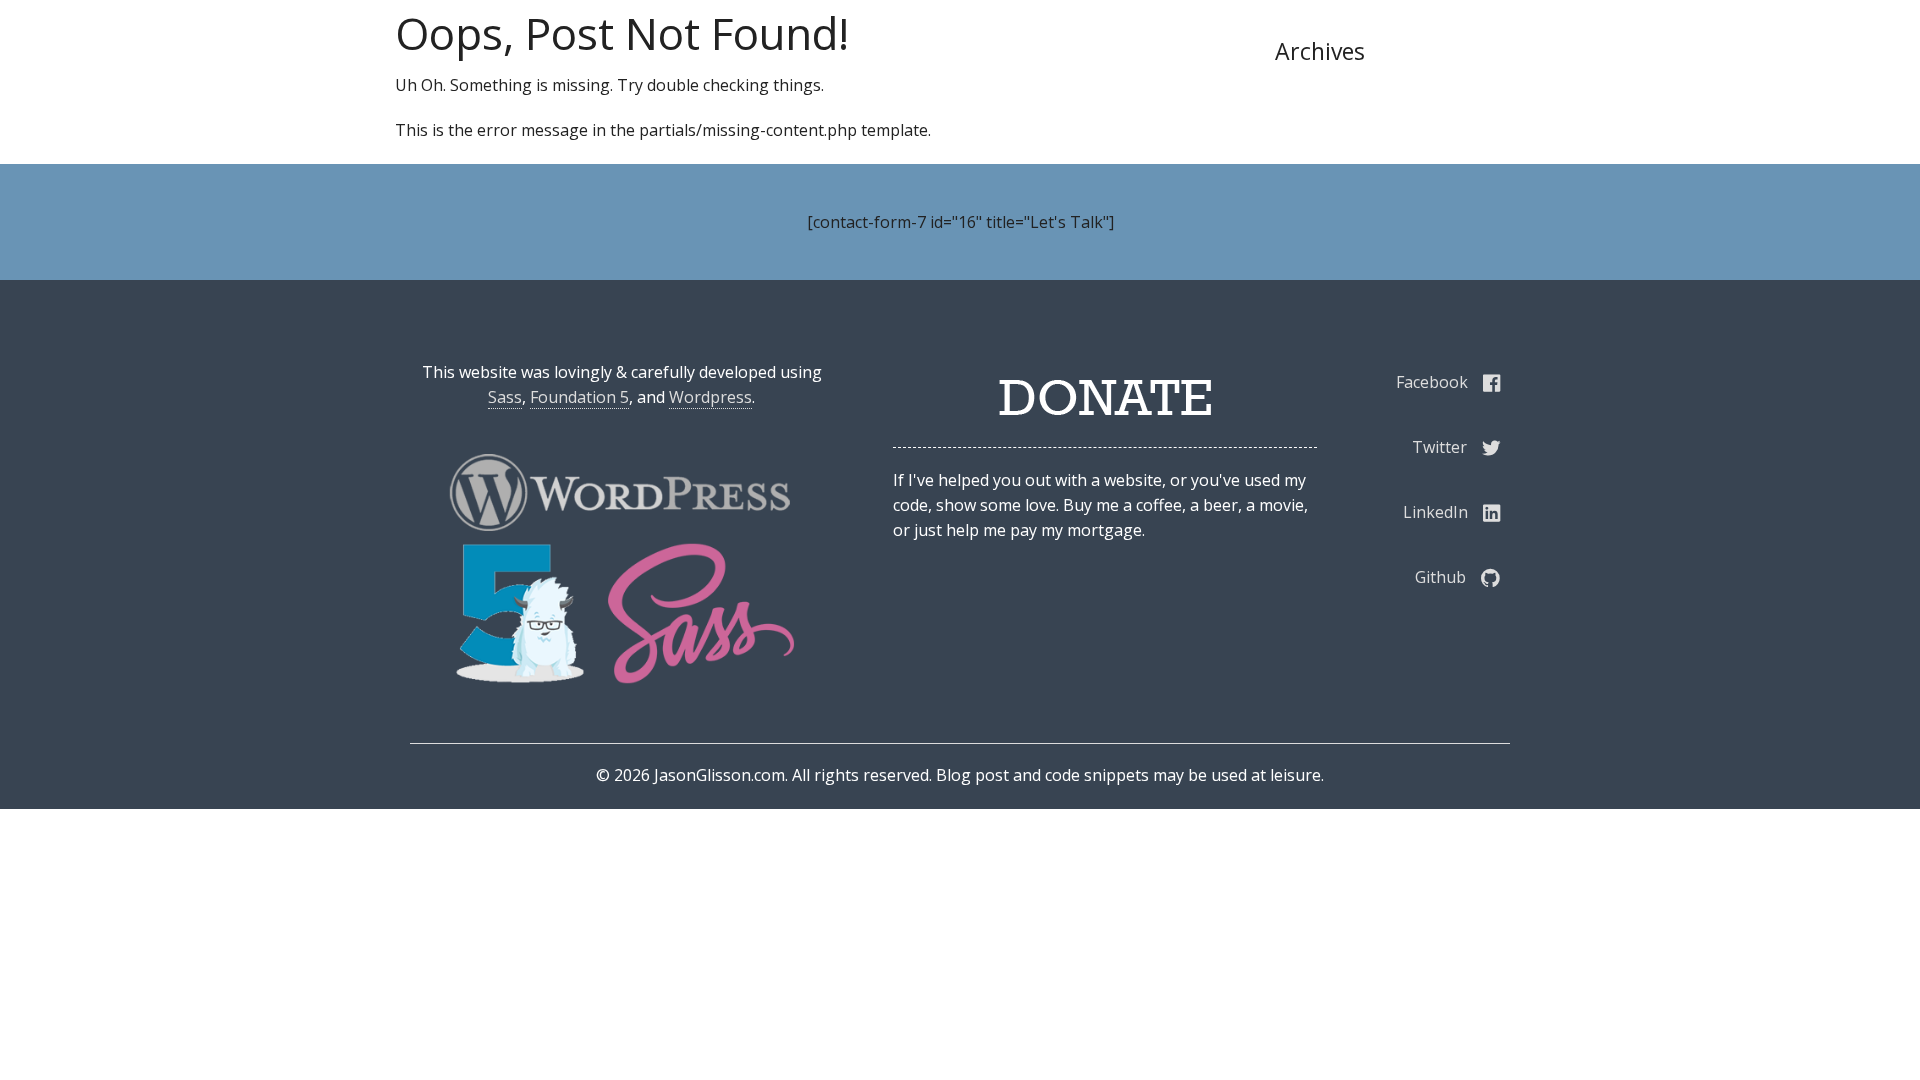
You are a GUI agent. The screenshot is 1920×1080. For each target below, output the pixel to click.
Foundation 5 (579, 397)
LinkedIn (1435, 512)
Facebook (1432, 382)
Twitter (1439, 447)
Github (1440, 577)
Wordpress (710, 397)
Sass (505, 397)
